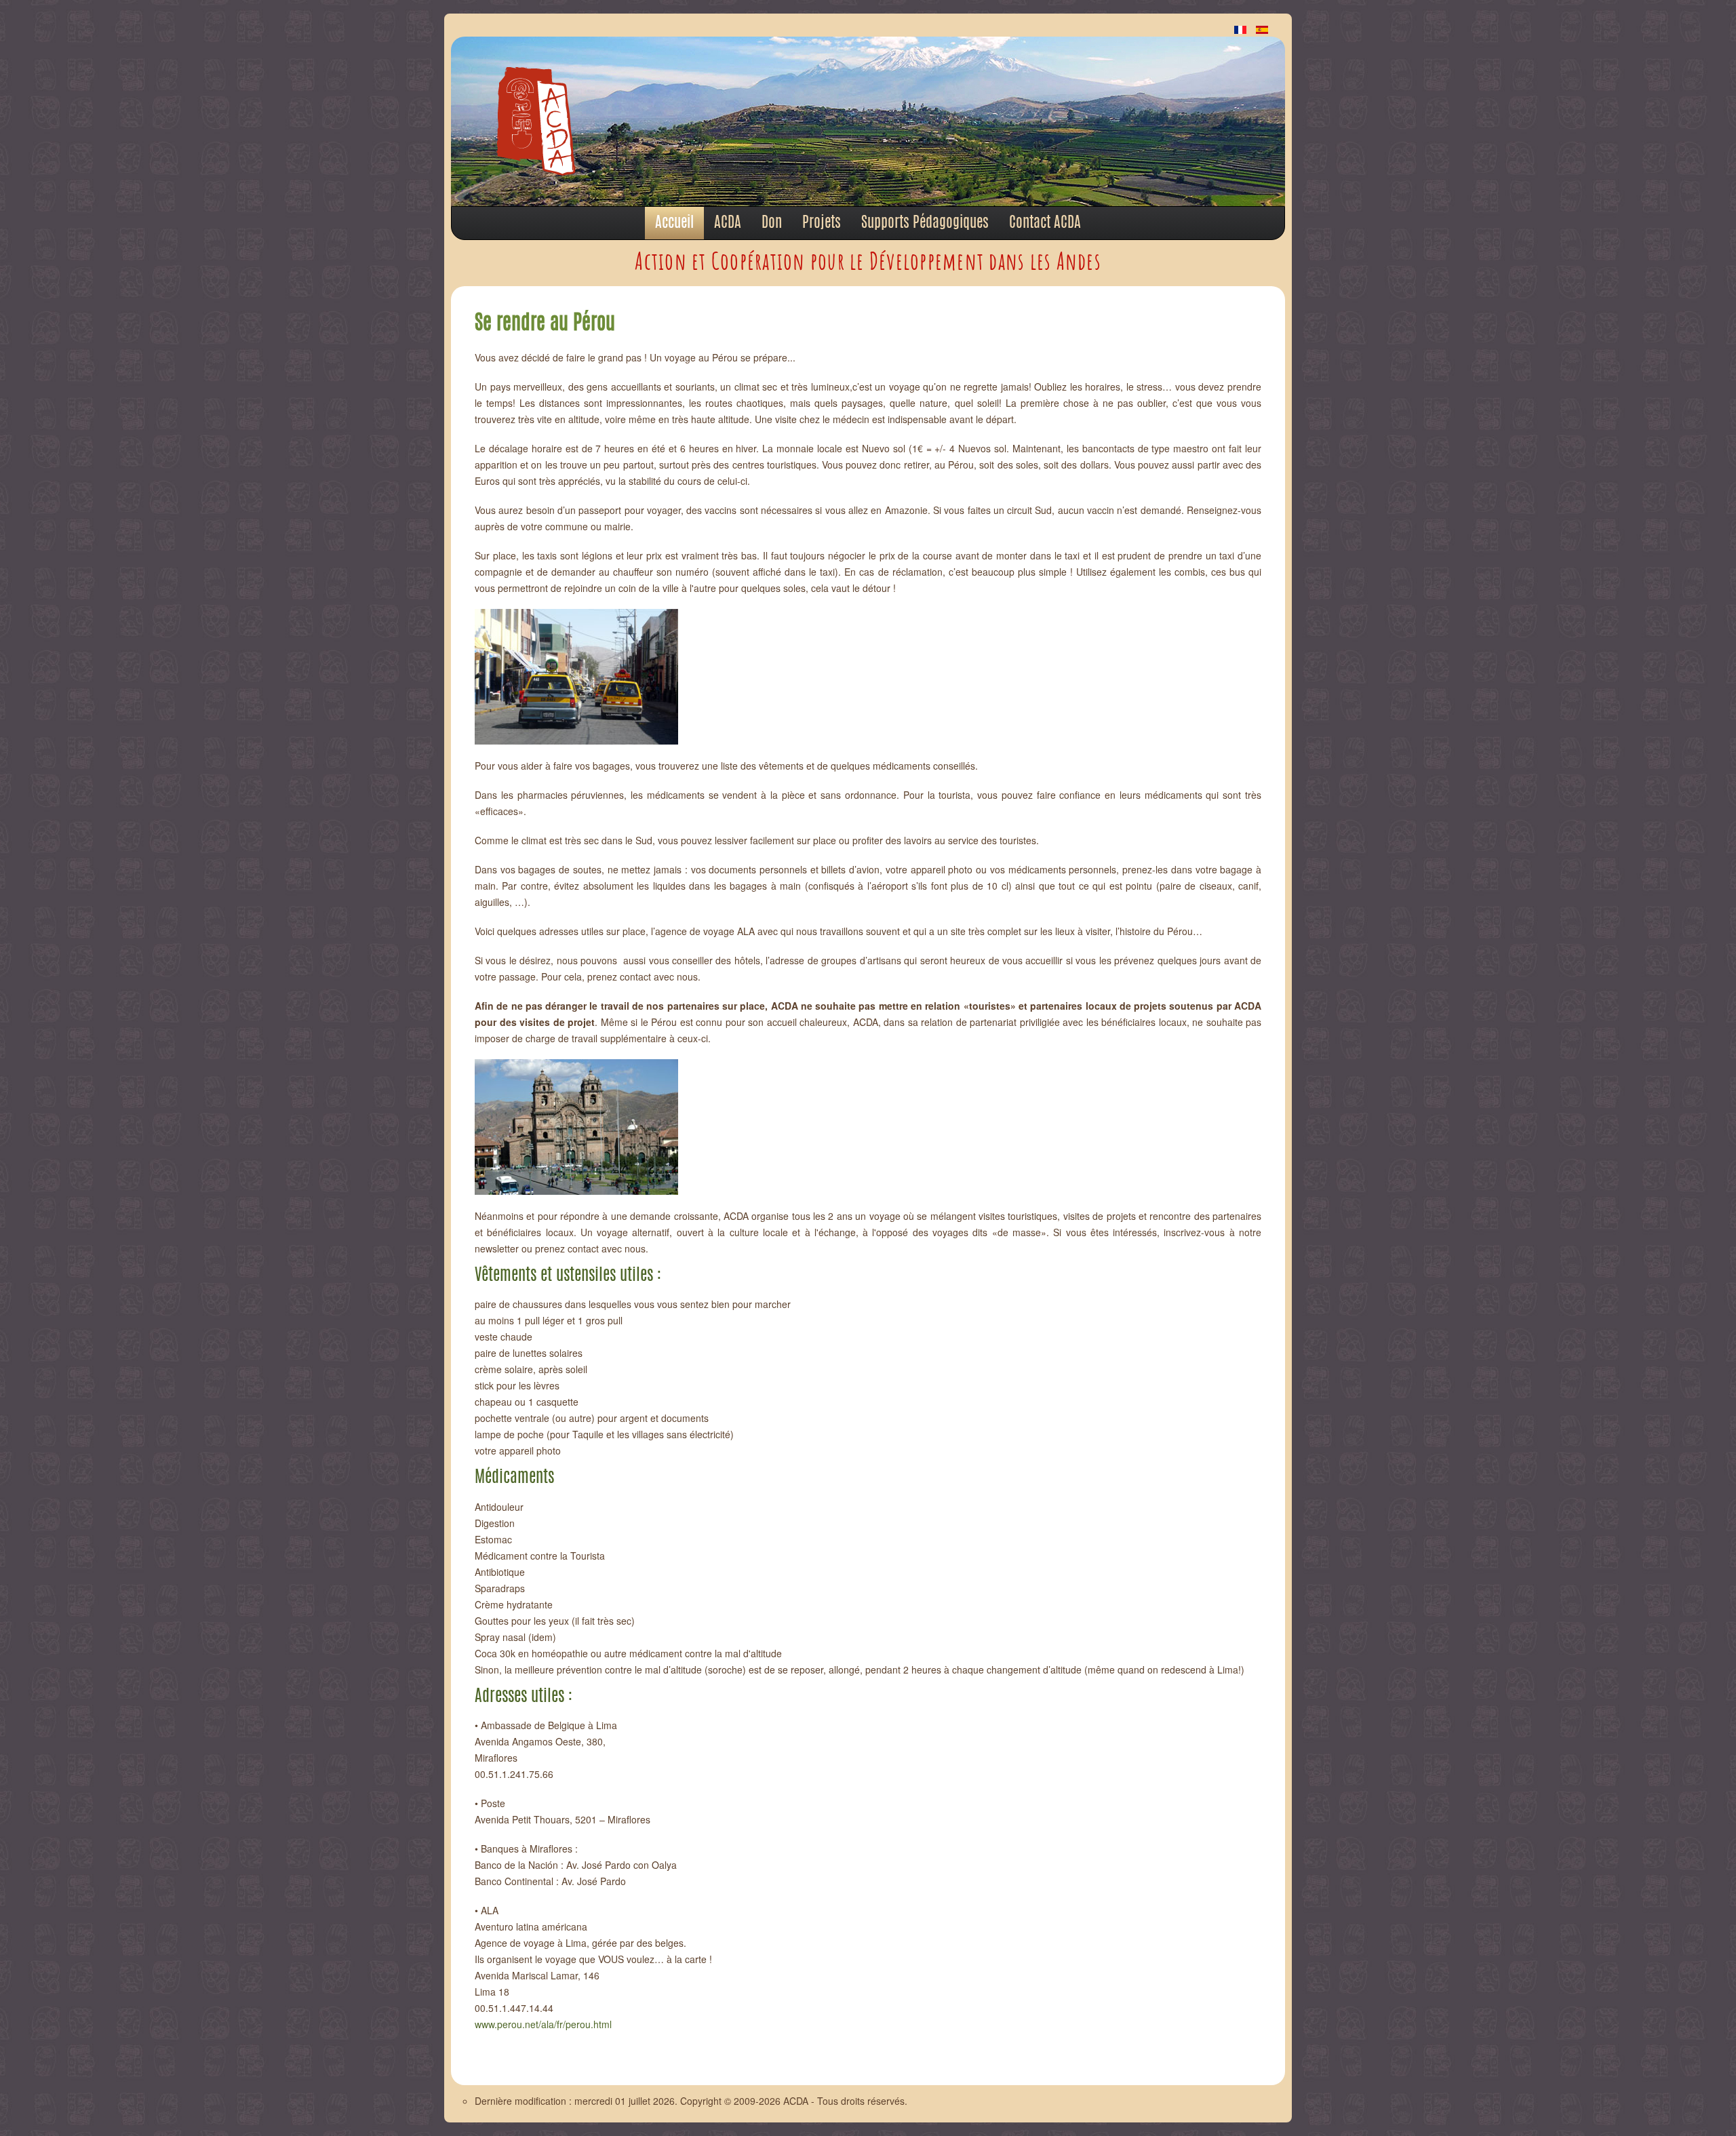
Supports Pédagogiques (925, 223)
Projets (822, 223)
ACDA (728, 223)
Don (772, 223)
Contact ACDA (1045, 223)
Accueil (674, 223)
